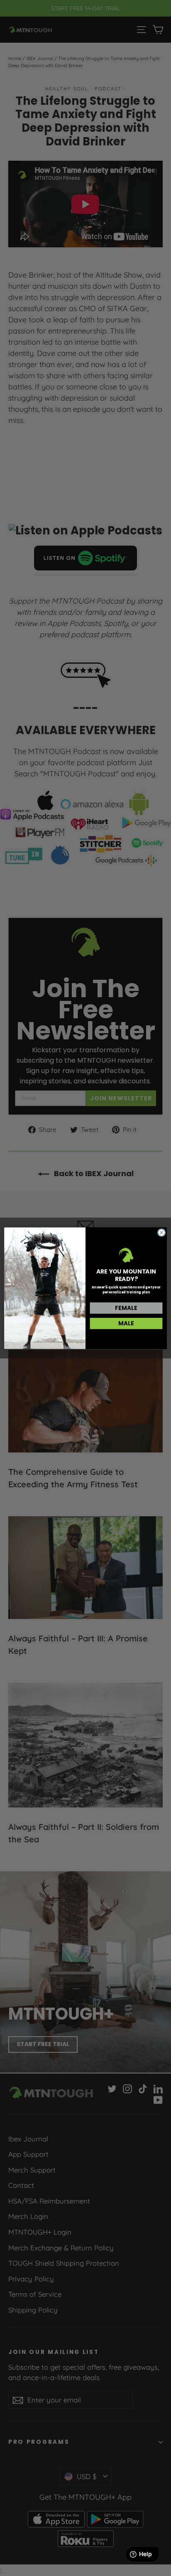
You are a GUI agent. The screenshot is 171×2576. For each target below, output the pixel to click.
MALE (126, 1323)
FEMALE (126, 1308)
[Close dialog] (161, 1232)
